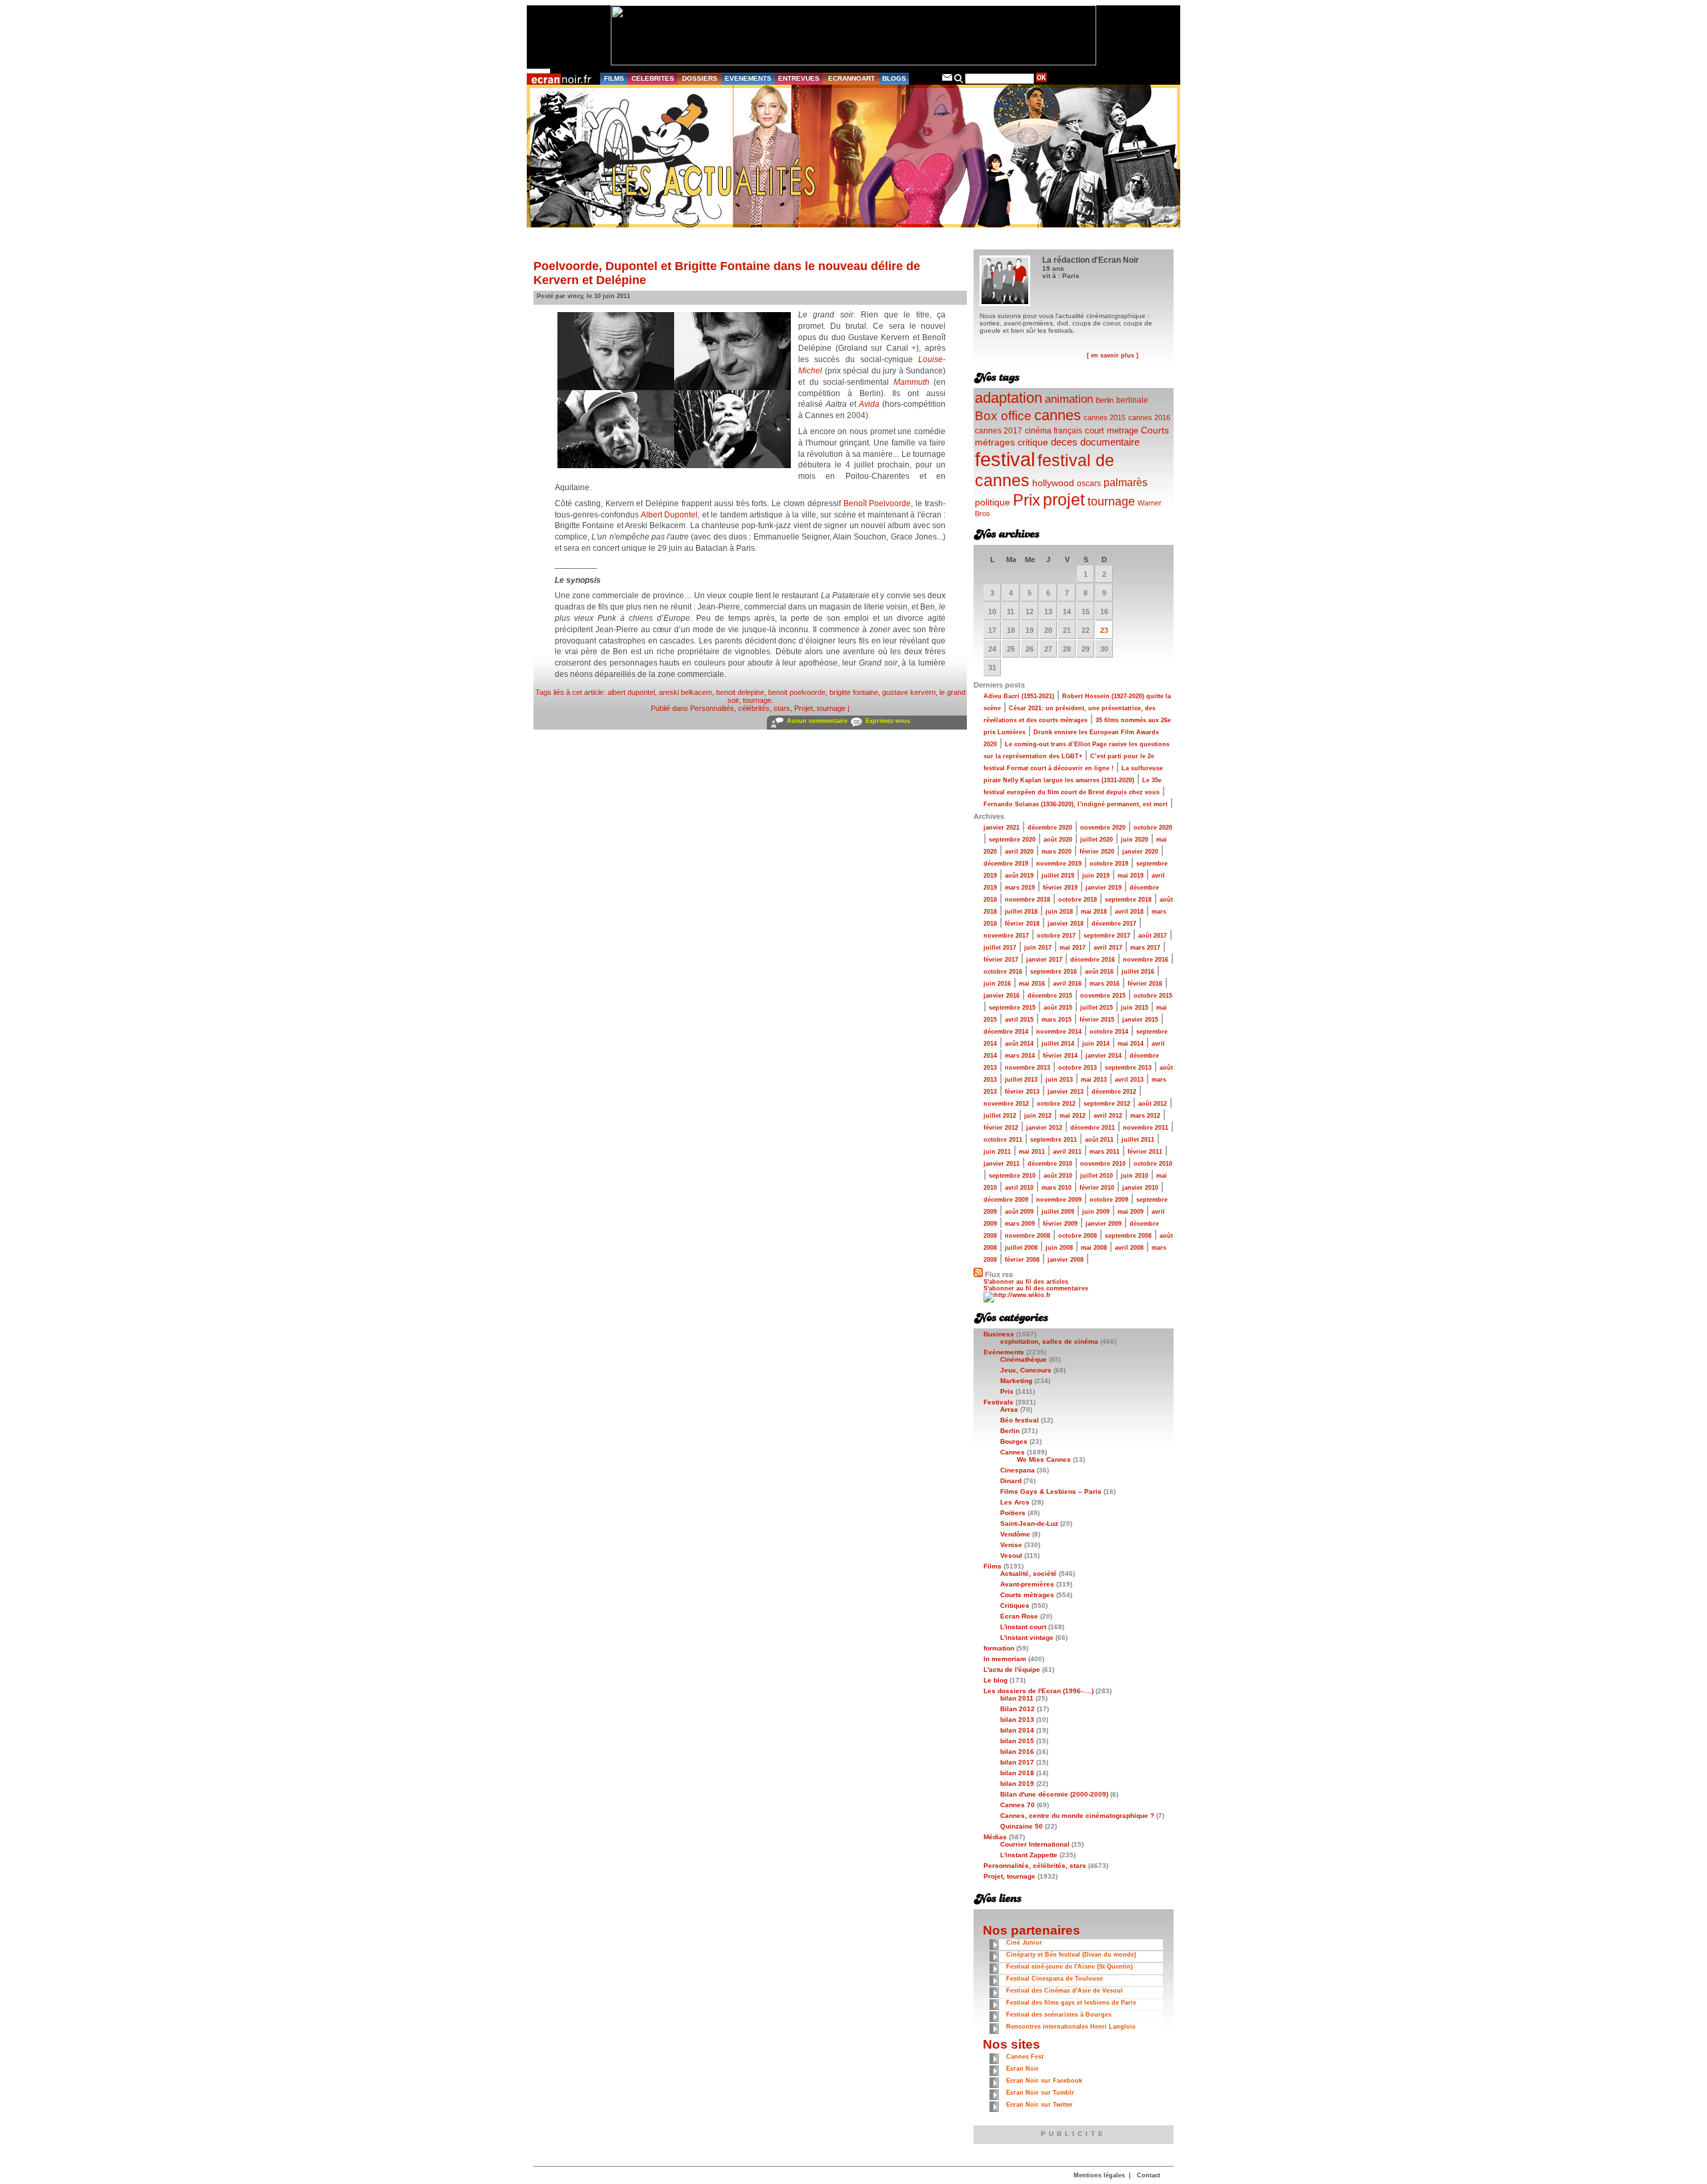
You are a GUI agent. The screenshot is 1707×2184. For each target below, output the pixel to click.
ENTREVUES (799, 78)
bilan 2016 (1017, 1752)
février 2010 (1097, 1188)
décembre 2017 (1114, 924)
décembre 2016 (1093, 960)
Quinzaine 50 (1022, 1826)
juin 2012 (1038, 1116)
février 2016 (1145, 984)
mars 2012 (1145, 1116)
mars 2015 (1057, 1020)
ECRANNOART (851, 78)
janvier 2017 (1044, 960)
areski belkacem (685, 692)
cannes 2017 (999, 430)
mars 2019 (1020, 888)
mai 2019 (1131, 876)
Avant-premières (1027, 1584)
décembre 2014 (1006, 1032)
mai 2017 (1073, 948)
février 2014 (1060, 1056)
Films (993, 1566)
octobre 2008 (1078, 1236)
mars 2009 (1020, 1224)
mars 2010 (1057, 1188)
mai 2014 (1131, 1044)
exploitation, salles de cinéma (1049, 1341)
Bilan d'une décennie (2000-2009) (1054, 1794)
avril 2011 (1067, 1152)
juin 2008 (1059, 1248)
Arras (1009, 1409)
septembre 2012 (1107, 1104)
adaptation (1009, 398)
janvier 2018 (1066, 924)
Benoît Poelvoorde (878, 503)
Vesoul (1011, 1555)
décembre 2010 (1050, 1164)
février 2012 (1001, 1128)
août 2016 (1099, 972)
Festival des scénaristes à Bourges (1059, 2015)
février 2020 (1097, 852)
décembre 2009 (1006, 1200)
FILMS (614, 78)
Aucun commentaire (817, 721)
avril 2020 (1019, 852)
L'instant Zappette (1029, 1855)
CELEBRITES (653, 78)
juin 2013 (1059, 1080)
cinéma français (1054, 431)
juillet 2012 (1000, 1116)
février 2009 (1060, 1224)
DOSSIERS (700, 78)
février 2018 (1022, 924)
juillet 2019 (1058, 876)
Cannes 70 (1018, 1805)
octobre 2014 (1109, 1032)
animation (1069, 399)
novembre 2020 (1103, 828)
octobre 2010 (1153, 1164)
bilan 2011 (1017, 1698)
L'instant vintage (1027, 1637)
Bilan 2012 (1018, 1709)
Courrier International (1035, 1844)
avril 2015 (1019, 1020)
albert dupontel (631, 692)
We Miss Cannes (1044, 1459)
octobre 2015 (1153, 996)
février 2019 (1060, 888)
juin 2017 (1038, 948)
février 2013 (1022, 1092)
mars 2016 (1105, 984)
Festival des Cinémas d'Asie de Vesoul (1065, 1991)
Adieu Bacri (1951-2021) (1019, 696)
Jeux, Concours (1026, 1370)
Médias (995, 1837)
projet (1064, 499)
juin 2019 (1096, 876)
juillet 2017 (1000, 948)
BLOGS (894, 78)
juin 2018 (1059, 912)
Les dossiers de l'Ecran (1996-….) (1039, 1691)
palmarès (1126, 482)
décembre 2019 (1006, 864)
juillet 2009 (1058, 1212)
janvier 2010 (1140, 1188)
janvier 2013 (1066, 1092)
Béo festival (1020, 1420)
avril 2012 (1108, 1116)
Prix (1027, 500)
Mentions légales (1099, 2175)
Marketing (1016, 1381)
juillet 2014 (1058, 1044)
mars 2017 (1145, 948)
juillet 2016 (1138, 972)
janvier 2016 (1002, 996)
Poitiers (1013, 1513)
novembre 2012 (1006, 1104)
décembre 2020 (1050, 828)
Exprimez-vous (888, 721)
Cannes (1013, 1452)
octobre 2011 (1003, 1140)
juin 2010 (1135, 1176)
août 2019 (1019, 876)
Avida (869, 404)
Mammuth (912, 382)
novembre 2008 (1028, 1236)
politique (993, 502)
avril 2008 (1129, 1248)
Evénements (1004, 1352)
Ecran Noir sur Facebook (1044, 2081)
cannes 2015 (1105, 417)
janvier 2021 (1002, 828)
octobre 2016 (1003, 972)
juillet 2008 (1021, 1248)
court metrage (1112, 430)
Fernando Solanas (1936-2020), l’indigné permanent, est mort (1076, 804)
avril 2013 (1129, 1080)
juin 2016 (997, 984)
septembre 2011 (1054, 1140)
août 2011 (1099, 1140)
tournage (757, 700)
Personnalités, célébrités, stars (740, 708)
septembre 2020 (1012, 840)
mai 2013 (1094, 1080)
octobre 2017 (1056, 936)
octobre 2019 (1109, 864)
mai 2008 (1094, 1248)
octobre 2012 (1056, 1104)
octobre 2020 (1153, 828)
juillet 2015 (1097, 1008)
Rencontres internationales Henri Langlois (1071, 2027)
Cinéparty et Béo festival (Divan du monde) (1071, 1955)
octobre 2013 (1078, 1068)
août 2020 (1058, 840)
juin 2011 (997, 1152)
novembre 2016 (1146, 960)
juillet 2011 (1138, 1140)
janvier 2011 (1002, 1164)
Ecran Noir (1023, 2069)
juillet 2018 (1021, 912)
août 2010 (1058, 1176)
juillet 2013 (1021, 1080)
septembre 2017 (1107, 936)
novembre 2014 (1059, 1032)
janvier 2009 (1104, 1224)
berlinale (1132, 400)
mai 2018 (1094, 912)
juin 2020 (1135, 840)
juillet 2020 (1097, 840)
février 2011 (1145, 1152)
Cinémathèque (1024, 1359)
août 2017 (1153, 936)
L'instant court (1023, 1627)
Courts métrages (1027, 1595)
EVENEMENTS (748, 78)
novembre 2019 (1059, 864)
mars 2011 (1105, 1152)
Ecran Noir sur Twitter (1040, 2105)
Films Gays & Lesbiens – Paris (1051, 1491)
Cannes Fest (1025, 2057)
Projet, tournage (820, 708)
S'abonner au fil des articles (1026, 1282)
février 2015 (1097, 1020)
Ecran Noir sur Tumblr (1040, 2093)
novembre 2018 (1028, 900)
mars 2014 (1020, 1056)
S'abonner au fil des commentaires (1036, 1288)
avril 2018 (1129, 912)
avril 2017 (1108, 948)
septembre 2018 (1128, 900)
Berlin (1105, 400)
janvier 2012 (1044, 1128)
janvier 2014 (1104, 1056)
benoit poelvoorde (797, 692)
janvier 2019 (1104, 888)
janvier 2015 (1140, 1020)
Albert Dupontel (669, 515)
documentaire (1110, 442)
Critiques (1015, 1605)
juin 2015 (1135, 1008)
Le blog (996, 1680)
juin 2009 (1096, 1212)
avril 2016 (1067, 984)
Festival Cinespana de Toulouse (1055, 1979)
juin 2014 (1096, 1044)
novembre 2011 (1146, 1128)
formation (999, 1648)
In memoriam (1005, 1659)
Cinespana (1018, 1470)
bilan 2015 (1017, 1741)
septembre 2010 (1012, 1176)
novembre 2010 (1103, 1164)
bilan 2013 (1017, 1720)
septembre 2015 (1012, 1008)
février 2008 (1022, 1260)
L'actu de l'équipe (1012, 1670)
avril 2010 (1019, 1188)
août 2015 (1058, 1008)
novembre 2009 (1059, 1200)
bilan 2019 (1017, 1784)
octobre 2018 (1078, 900)
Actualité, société (1029, 1573)
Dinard (1011, 1481)
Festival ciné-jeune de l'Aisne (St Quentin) (1070, 1967)
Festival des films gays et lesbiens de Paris (1071, 2003)
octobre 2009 (1109, 1200)
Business (999, 1334)
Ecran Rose (1019, 1616)
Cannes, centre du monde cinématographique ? (1077, 1816)
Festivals (999, 1402)
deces (1064, 442)
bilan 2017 (1017, 1762)
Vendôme (1015, 1534)
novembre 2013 (1028, 1068)
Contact (1149, 2175)
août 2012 (1153, 1104)
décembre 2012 (1114, 1092)
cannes (1058, 415)
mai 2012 (1073, 1116)
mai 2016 (1032, 984)
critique (1033, 442)
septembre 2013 (1128, 1068)
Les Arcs (1015, 1502)
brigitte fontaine (854, 692)
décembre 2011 (1093, 1128)
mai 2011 (1032, 1152)
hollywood (1053, 483)
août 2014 (1019, 1044)
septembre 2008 (1128, 1236)
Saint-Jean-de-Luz (1029, 1523)
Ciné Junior (1024, 1943)
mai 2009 (1131, 1212)
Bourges (1014, 1441)
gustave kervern (909, 692)
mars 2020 (1057, 852)
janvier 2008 (1066, 1260)
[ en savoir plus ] (1113, 355)
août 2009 (1019, 1212)
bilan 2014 (1017, 1730)
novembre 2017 (1006, 936)
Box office (1003, 416)
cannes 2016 (1149, 417)
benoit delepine (740, 692)
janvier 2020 (1140, 852)
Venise (1011, 1545)
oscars (1089, 483)
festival (1005, 459)
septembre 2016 (1054, 972)
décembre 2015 (1050, 996)
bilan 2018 (1017, 1773)
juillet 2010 (1097, 1176)
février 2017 (1001, 960)
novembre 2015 (1103, 996)
